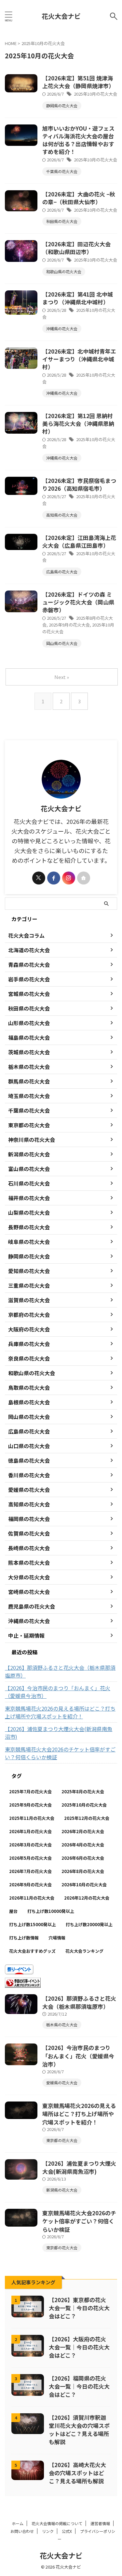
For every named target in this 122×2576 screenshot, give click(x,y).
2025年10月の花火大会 (95, 94)
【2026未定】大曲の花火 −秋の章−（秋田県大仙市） (79, 198)
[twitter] (39, 878)
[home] (84, 878)
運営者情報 (100, 2523)
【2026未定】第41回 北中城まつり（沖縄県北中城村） (78, 298)
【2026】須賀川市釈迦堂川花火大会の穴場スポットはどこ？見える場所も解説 (79, 2430)
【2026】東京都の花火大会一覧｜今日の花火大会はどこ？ (79, 2308)
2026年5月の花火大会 (30, 1858)
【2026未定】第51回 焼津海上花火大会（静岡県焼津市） (78, 82)
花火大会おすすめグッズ (32, 1951)
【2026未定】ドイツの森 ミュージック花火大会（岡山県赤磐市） (78, 602)
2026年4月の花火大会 (83, 1845)
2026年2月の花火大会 (83, 1831)
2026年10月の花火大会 (84, 1885)
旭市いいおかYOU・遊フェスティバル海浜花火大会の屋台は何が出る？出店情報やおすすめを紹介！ (78, 140)
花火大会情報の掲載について (57, 2523)
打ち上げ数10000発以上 (51, 1911)
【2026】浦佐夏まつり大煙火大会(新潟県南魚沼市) (59, 1733)
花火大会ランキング (84, 1951)
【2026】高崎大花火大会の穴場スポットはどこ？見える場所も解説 (77, 2473)
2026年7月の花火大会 (30, 1871)
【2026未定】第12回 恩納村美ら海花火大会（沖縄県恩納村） (78, 423)
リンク (48, 2531)
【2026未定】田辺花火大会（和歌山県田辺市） (76, 248)
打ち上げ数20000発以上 (89, 1924)
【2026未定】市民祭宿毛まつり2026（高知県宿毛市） (79, 484)
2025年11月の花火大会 (32, 1818)
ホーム (18, 2523)
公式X (67, 2531)
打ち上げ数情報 (24, 1938)
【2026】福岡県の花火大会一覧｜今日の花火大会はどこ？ (79, 2386)
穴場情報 (57, 1938)
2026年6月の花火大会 (83, 1858)
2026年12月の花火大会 (87, 1898)
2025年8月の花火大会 (83, 1791)
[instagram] (69, 878)
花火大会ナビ (61, 16)
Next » (62, 677)
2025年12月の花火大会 (87, 1818)
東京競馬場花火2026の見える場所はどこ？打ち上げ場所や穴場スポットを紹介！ (60, 1712)
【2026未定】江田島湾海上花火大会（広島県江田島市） (79, 541)
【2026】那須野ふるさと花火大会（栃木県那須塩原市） (60, 1671)
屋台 (13, 1911)
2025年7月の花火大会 (30, 1791)
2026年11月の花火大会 (32, 1898)
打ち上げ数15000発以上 (33, 1924)
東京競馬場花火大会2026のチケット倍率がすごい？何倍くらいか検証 (60, 1753)
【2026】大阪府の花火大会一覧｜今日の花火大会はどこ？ (79, 2347)
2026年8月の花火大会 (83, 1871)
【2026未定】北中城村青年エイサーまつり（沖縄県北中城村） (79, 359)
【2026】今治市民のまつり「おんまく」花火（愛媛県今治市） (58, 1692)
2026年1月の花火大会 (30, 1831)
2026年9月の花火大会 (30, 1885)
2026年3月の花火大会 (30, 1845)
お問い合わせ (22, 2531)
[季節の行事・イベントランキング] (23, 1984)
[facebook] (54, 878)
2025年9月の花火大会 (69, 625)
